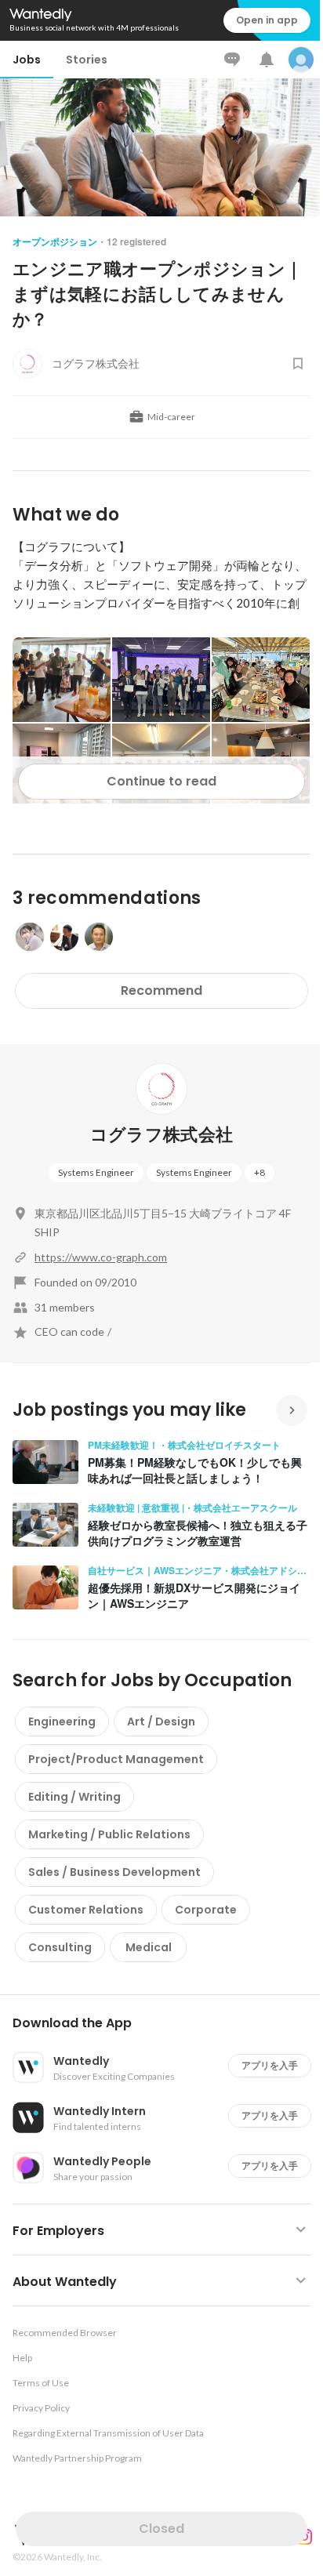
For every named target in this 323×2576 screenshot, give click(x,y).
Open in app (267, 20)
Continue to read (161, 781)
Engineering (62, 1722)
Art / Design (161, 1722)
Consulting (60, 1947)
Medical (149, 1947)
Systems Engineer (96, 1172)
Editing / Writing (74, 1797)
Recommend (161, 990)
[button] (168, 2023)
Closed (161, 2529)
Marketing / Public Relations (109, 1834)
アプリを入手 (270, 2065)
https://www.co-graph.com (101, 1257)
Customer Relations (86, 1910)
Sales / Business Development (114, 1872)
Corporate (206, 1910)
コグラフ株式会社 (162, 1135)
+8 (259, 1172)
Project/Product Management (116, 1759)
